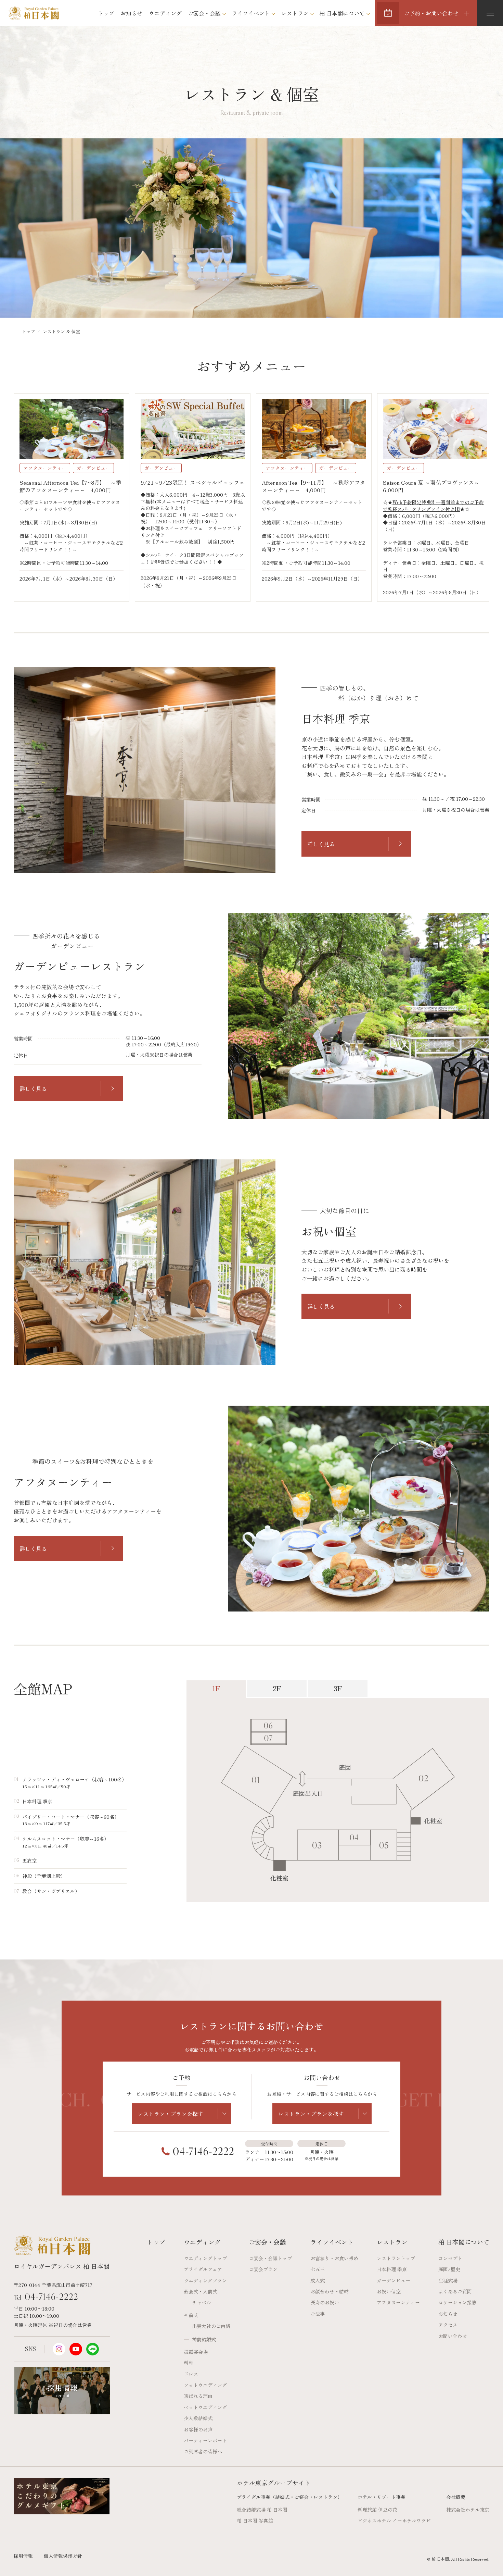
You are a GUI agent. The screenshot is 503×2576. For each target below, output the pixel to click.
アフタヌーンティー (398, 2302)
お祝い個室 (389, 2291)
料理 (189, 2363)
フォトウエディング (205, 2385)
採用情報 (23, 2556)
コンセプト (450, 2258)
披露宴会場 (196, 2352)
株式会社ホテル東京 (468, 2510)
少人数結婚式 (198, 2418)
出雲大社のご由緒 (211, 2326)
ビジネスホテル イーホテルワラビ (394, 2521)
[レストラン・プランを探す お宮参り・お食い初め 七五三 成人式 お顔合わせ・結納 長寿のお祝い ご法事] (181, 2114)
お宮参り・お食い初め (334, 2258)
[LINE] (93, 2349)
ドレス (191, 2374)
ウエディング (165, 13)
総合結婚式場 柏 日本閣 (262, 2510)
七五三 (318, 2269)
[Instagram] (59, 2349)
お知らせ (131, 13)
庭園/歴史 (449, 2269)
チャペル (202, 2302)
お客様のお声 (198, 2429)
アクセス (448, 2325)
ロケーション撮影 (457, 2302)
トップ (106, 13)
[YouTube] (76, 2349)
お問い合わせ (453, 2336)
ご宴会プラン (263, 2269)
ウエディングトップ (205, 2258)
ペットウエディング (205, 2407)
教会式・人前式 (201, 2291)
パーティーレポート (205, 2440)
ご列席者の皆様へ (203, 2451)
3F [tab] (338, 1688)
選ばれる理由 (198, 2396)
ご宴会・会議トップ (270, 2258)
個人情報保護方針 (63, 2556)
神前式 (191, 2315)
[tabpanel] (338, 1800)
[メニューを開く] (490, 13)
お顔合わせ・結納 (330, 2291)
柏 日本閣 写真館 (255, 2521)
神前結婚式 (204, 2339)
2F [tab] (277, 1688)
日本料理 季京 (392, 2269)
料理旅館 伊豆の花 (377, 2510)
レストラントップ (396, 2258)
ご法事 (318, 2314)
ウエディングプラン (205, 2280)
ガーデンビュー (394, 2280)
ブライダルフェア (203, 2269)
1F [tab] (216, 1688)
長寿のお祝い (325, 2302)
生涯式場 (448, 2280)
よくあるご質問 (455, 2291)
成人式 (318, 2280)
